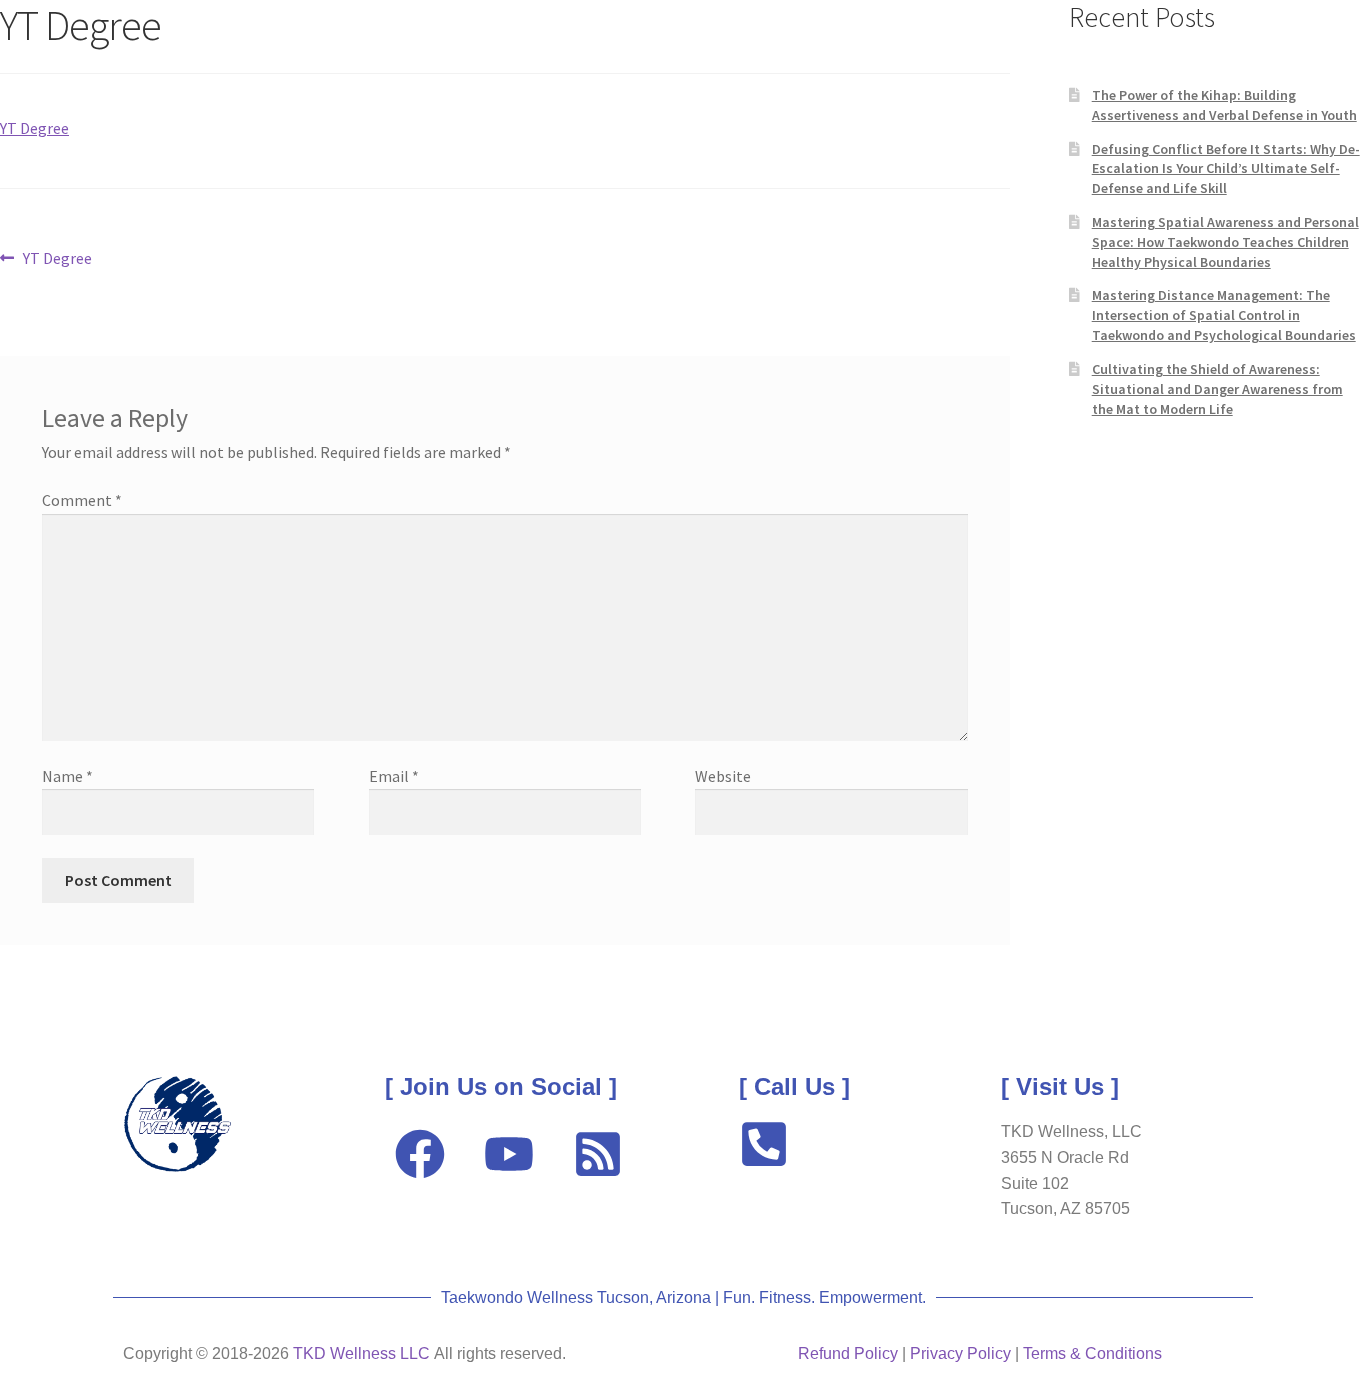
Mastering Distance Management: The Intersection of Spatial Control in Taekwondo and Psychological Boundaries (1224, 315)
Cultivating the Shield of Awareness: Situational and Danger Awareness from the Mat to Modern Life (1217, 389)
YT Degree (34, 128)
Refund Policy (848, 1353)
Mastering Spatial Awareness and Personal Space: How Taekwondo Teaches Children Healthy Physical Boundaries (1225, 242)
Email (394, 776)
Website (723, 776)
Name (67, 776)
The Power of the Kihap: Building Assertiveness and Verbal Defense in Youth (1224, 105)
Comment (82, 500)
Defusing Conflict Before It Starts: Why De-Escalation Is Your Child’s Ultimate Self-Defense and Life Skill (1226, 169)
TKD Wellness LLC (361, 1353)
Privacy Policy (960, 1353)
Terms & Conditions (1092, 1353)
